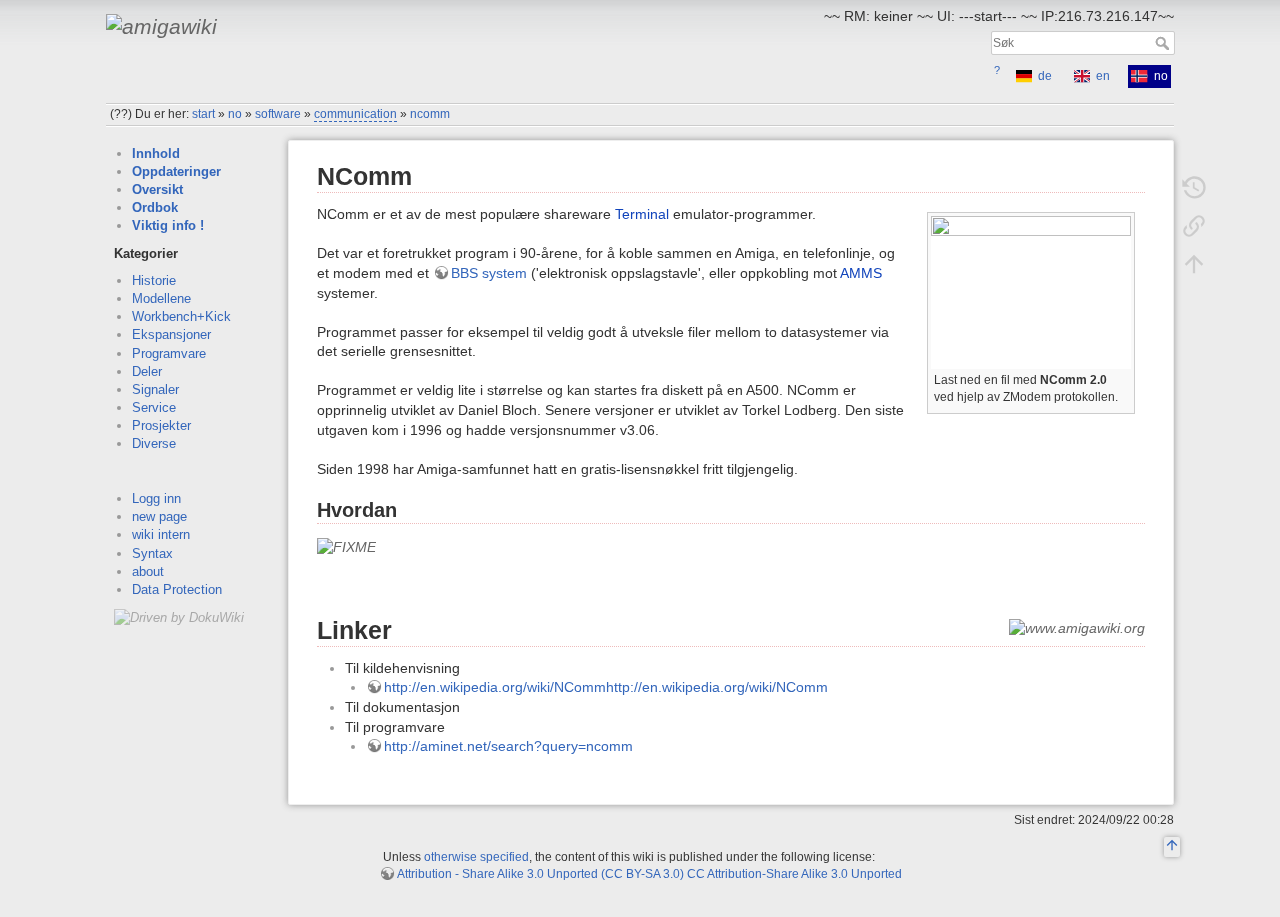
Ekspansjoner (171, 334)
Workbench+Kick (181, 316)
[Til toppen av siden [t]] (1194, 264)
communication (355, 114)
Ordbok (155, 207)
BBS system (489, 273)
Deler (147, 371)
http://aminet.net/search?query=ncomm (508, 746)
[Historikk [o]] (1194, 188)
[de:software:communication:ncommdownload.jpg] (1031, 291)
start (203, 114)
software (278, 114)
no (235, 114)
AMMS (861, 273)
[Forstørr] (1120, 377)
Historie (154, 280)
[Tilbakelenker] (1194, 226)
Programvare (169, 353)
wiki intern (161, 534)
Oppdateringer (176, 171)
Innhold (156, 153)
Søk (1164, 43)
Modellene (161, 298)
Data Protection (177, 589)
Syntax (152, 553)
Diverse (154, 443)
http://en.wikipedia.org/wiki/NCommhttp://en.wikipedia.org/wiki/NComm (606, 687)
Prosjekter (161, 425)
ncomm (430, 114)
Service (154, 407)
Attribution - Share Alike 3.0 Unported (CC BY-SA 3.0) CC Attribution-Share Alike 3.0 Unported (649, 874)
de (1045, 76)
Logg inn (156, 498)
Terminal (642, 214)
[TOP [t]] (1172, 848)
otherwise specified (476, 857)
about (148, 571)
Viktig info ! (168, 225)
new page (159, 516)
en (1103, 76)
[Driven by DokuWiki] (179, 616)
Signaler (155, 389)
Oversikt (157, 189)
